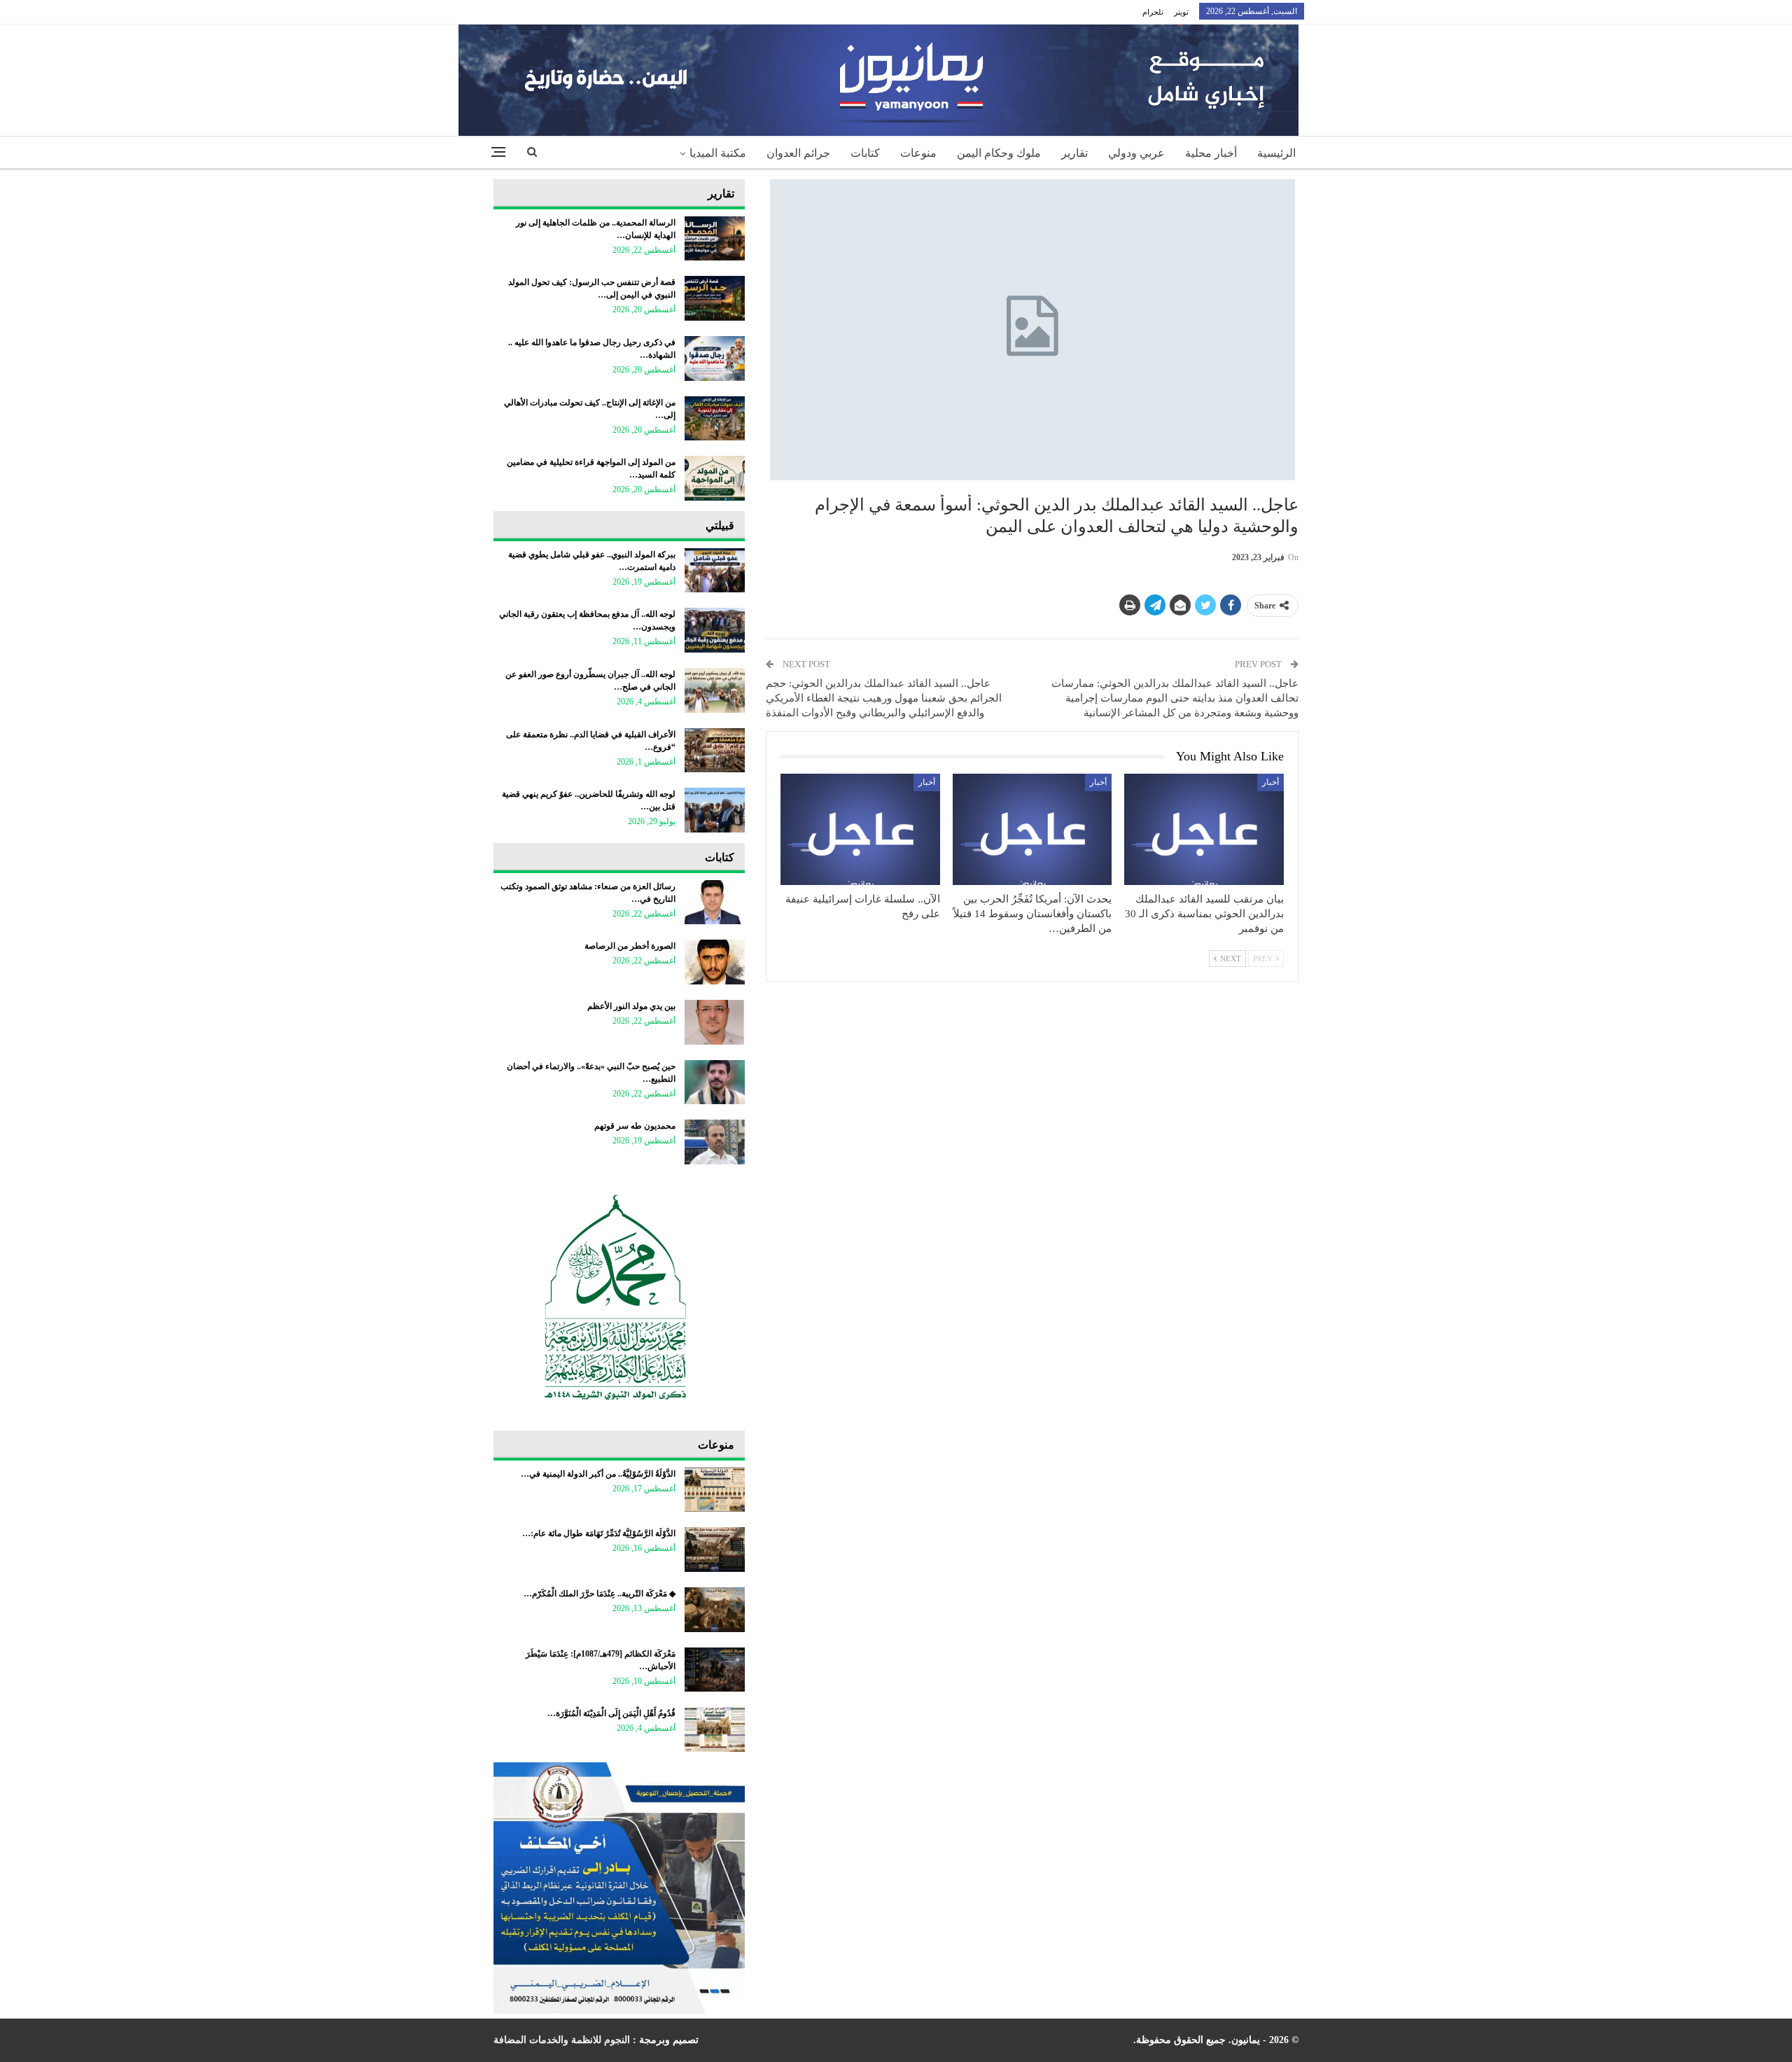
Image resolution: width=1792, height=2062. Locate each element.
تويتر (1181, 12)
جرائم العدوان (798, 153)
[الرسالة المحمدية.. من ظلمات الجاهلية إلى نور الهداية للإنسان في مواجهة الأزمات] (715, 239)
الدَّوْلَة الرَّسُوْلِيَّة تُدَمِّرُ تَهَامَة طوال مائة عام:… (599, 1533)
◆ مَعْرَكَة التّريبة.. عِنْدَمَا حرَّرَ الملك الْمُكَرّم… (600, 1594)
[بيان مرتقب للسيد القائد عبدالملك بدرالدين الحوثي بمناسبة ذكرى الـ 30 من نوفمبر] (1204, 829)
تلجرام (1153, 12)
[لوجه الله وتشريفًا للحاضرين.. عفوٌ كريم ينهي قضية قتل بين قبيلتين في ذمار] (715, 810)
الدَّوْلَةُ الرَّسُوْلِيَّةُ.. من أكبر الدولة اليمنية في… (598, 1474)
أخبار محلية (1211, 153)
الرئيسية (1276, 153)
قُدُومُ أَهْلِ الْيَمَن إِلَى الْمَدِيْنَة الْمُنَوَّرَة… (611, 1713)
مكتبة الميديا (718, 153)
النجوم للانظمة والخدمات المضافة (562, 2040)
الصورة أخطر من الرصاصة (630, 946)
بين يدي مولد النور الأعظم (631, 1006)
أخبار (1270, 782)
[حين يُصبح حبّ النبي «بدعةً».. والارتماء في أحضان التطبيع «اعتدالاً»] (715, 1082)
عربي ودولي (1136, 153)
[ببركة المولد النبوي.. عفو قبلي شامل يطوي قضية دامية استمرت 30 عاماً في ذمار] (715, 571)
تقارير (1074, 153)
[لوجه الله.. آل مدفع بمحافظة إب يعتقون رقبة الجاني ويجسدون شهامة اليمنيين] (715, 630)
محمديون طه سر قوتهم (635, 1126)
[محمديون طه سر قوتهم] (715, 1142)
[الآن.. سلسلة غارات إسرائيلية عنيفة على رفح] (860, 829)
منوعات (918, 153)
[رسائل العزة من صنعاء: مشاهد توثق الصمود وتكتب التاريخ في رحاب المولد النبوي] (715, 903)
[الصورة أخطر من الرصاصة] (715, 962)
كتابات (865, 153)
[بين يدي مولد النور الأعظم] (715, 1022)
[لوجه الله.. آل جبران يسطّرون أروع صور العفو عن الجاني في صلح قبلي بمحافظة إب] (715, 690)
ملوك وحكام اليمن (999, 153)
